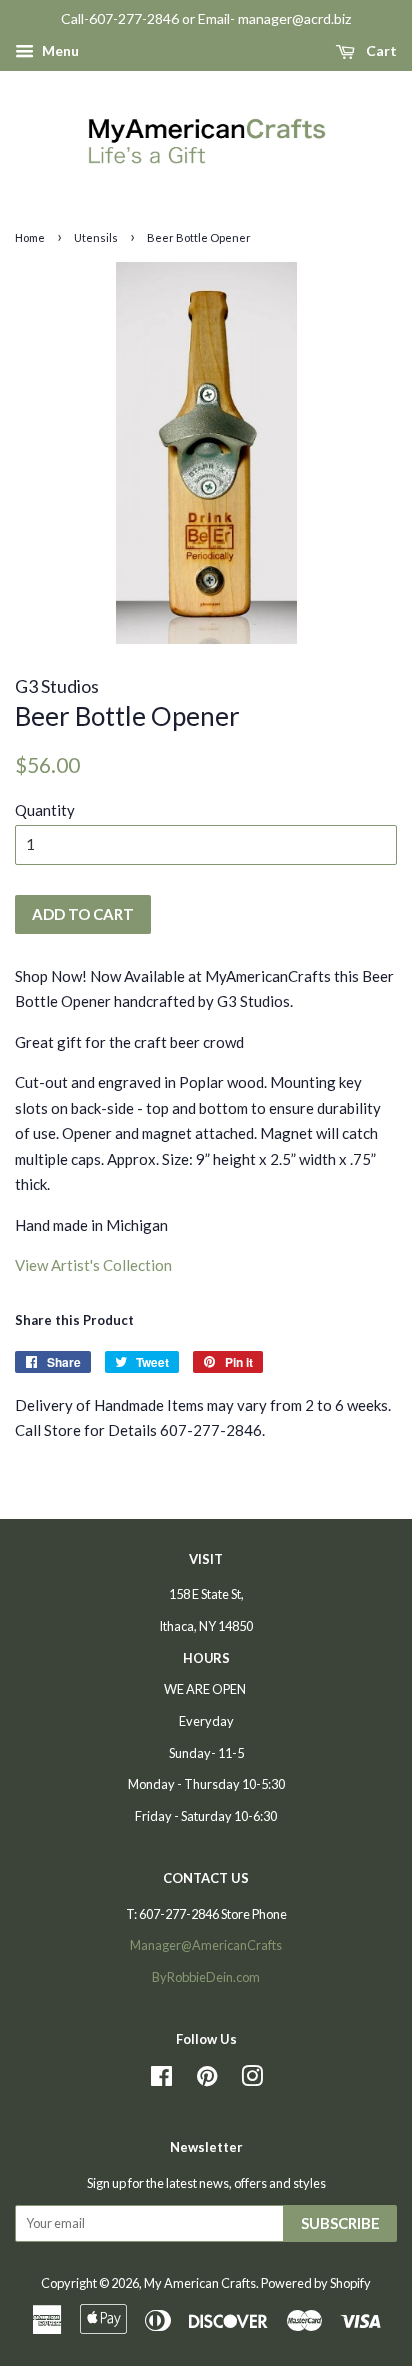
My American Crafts (200, 2283)
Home (30, 237)
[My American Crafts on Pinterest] (207, 2080)
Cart (380, 50)
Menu (59, 50)
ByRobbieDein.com (206, 1977)
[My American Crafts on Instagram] (252, 2080)
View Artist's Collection (93, 1265)
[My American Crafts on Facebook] (161, 2080)
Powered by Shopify (316, 2283)
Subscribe (340, 2223)
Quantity (45, 810)
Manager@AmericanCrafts (206, 1945)
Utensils (96, 237)
